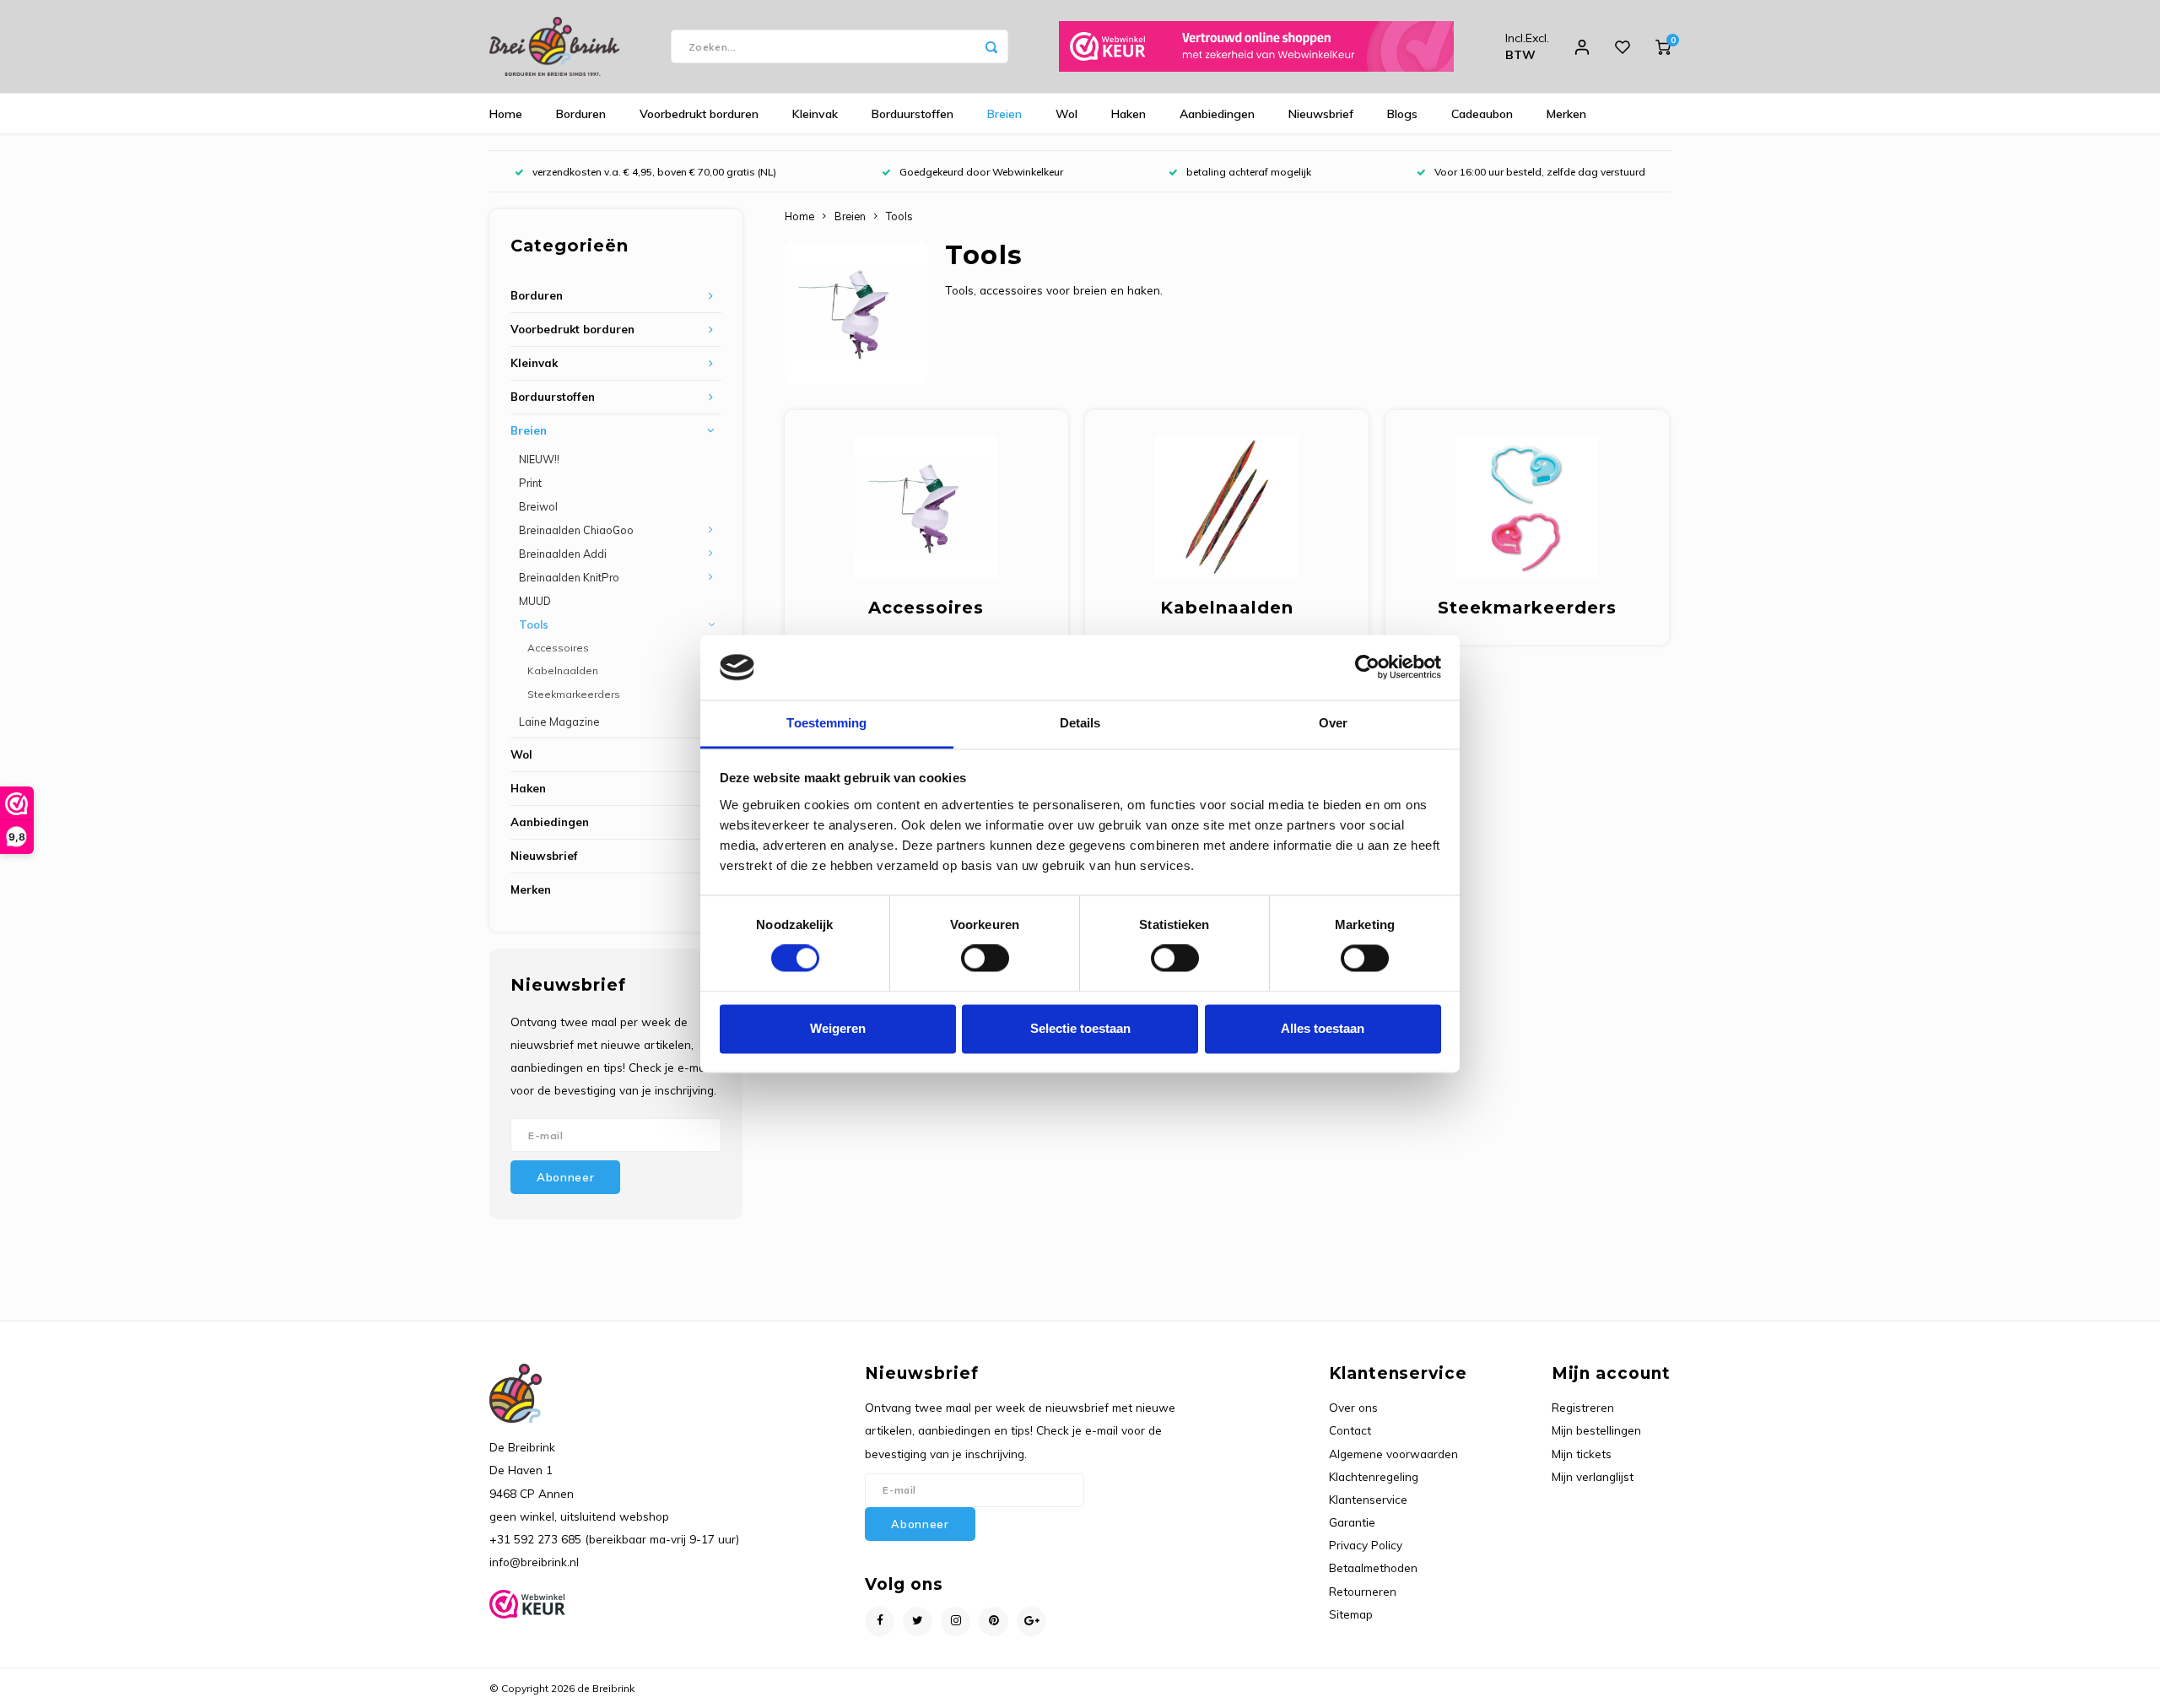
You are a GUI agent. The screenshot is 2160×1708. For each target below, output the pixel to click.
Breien (1004, 114)
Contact (1350, 1430)
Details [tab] (1080, 723)
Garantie (1352, 1522)
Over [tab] (1333, 723)
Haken (1129, 114)
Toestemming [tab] (826, 723)
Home (506, 114)
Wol (1066, 114)
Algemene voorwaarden (1393, 1454)
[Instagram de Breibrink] (956, 1622)
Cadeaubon (1482, 114)
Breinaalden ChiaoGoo (576, 530)
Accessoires (558, 648)
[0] (1663, 46)
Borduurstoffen (913, 114)
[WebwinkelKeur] (1256, 46)
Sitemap (1351, 1614)
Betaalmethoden (1373, 1567)
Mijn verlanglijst (1593, 1476)
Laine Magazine (559, 722)
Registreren (1583, 1407)
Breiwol (538, 506)
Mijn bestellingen (1596, 1430)
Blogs (1402, 114)
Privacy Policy (1366, 1545)
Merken (1566, 114)
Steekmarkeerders (574, 694)
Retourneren (1363, 1591)
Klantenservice (1368, 1499)
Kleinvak (815, 114)
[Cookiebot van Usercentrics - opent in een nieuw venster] (1367, 668)
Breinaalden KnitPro (569, 577)
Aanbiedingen (1217, 114)
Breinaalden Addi (563, 554)
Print (530, 483)
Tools (534, 624)
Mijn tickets (1582, 1454)
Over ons (1353, 1407)
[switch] (985, 959)
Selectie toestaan (1080, 1028)
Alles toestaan (1323, 1028)
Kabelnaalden (563, 670)
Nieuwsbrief (1321, 114)
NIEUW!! (539, 459)
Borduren (581, 114)
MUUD (535, 601)
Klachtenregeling (1374, 1476)
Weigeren (838, 1028)
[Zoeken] (991, 46)
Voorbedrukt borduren (699, 114)
